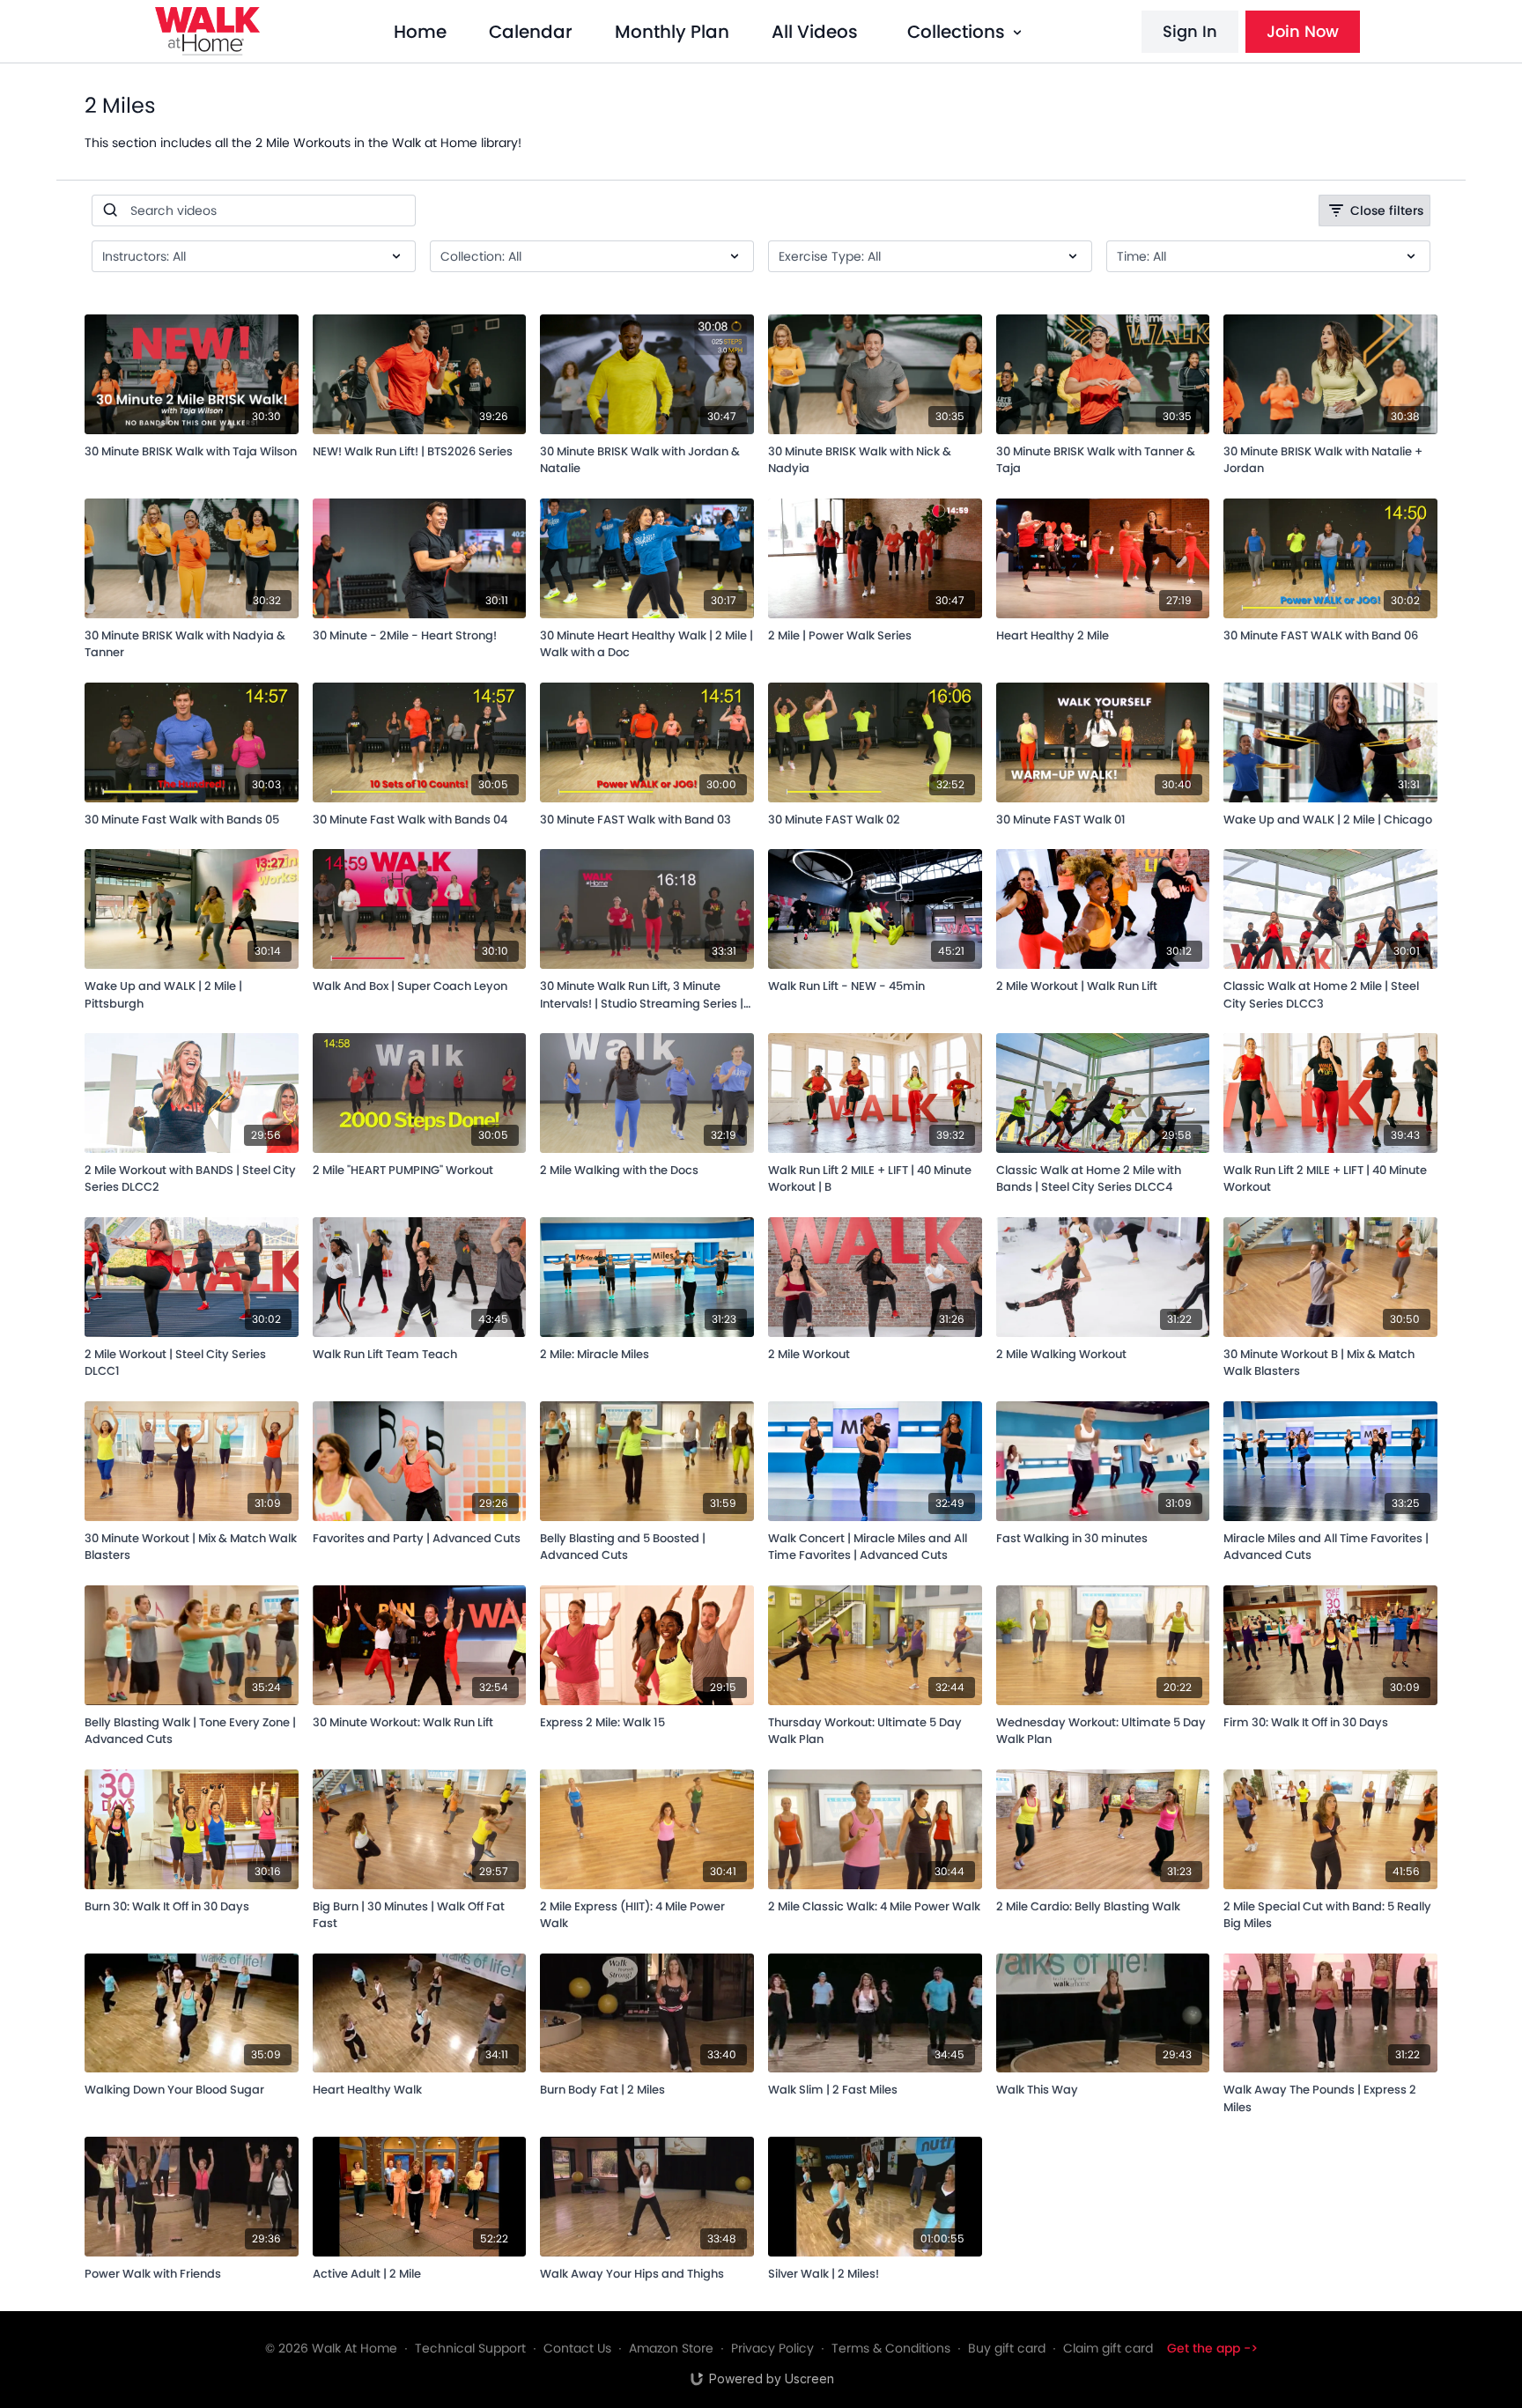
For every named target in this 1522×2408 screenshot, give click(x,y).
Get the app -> (1212, 2348)
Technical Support (470, 2348)
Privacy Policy (772, 2348)
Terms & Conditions (891, 2348)
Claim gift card (1108, 2348)
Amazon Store (671, 2348)
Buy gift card (1007, 2348)
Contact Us (577, 2348)
